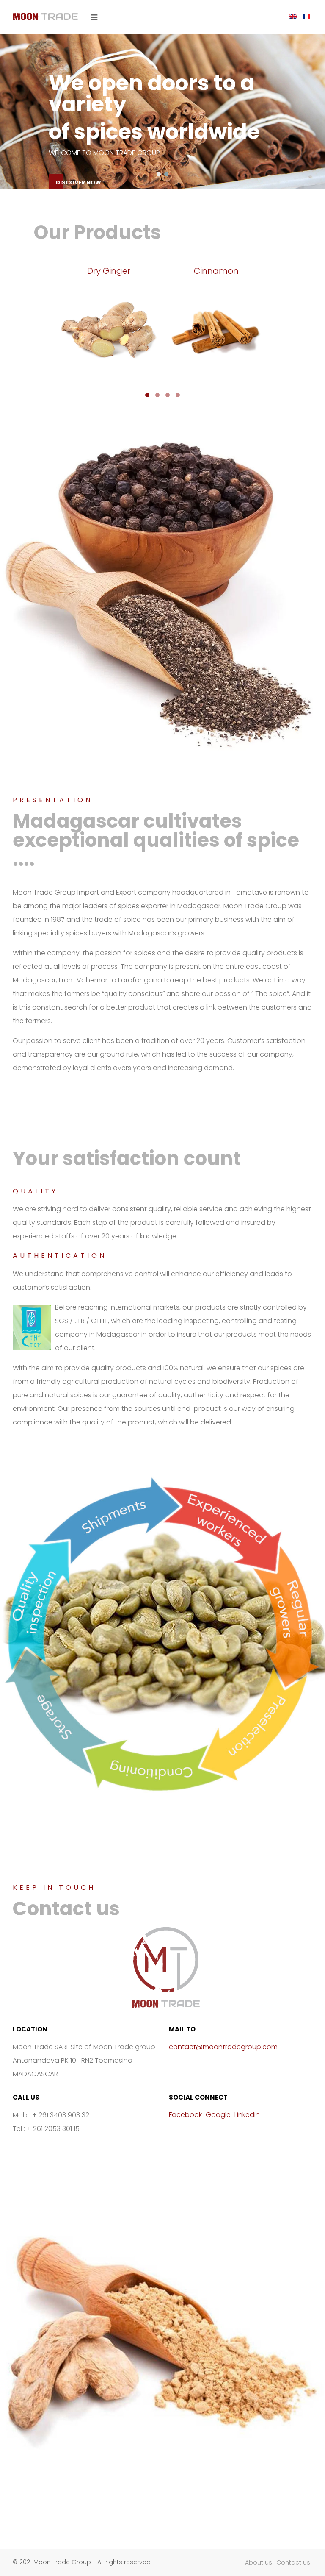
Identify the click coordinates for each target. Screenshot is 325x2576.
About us (259, 2562)
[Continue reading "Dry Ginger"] (109, 331)
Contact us (293, 2562)
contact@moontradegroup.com (223, 2047)
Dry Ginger (109, 271)
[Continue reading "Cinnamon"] (216, 331)
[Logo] (45, 17)
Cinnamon (216, 271)
